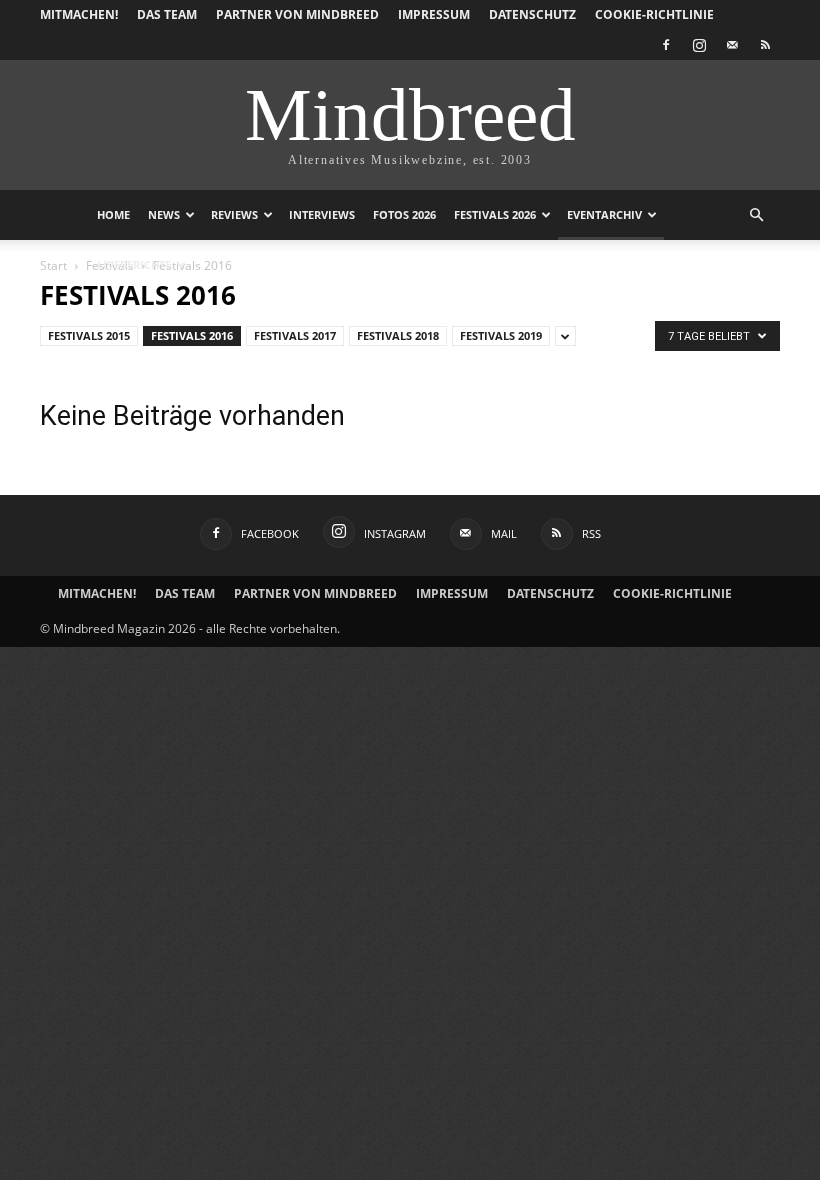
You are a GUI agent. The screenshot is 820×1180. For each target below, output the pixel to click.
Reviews (234, 214)
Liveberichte (134, 264)
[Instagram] (699, 45)
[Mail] (732, 45)
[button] (756, 215)
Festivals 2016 (192, 335)
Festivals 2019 (501, 335)
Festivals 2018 (398, 335)
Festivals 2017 (295, 335)
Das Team (167, 14)
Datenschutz (532, 14)
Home (113, 214)
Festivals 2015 (89, 335)
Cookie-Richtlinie (654, 14)
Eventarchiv (604, 214)
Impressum (434, 14)
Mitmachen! (79, 14)
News (164, 214)
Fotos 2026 (404, 214)
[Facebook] (666, 45)
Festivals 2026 (495, 214)
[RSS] (765, 45)
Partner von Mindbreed (297, 14)
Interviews (322, 214)
